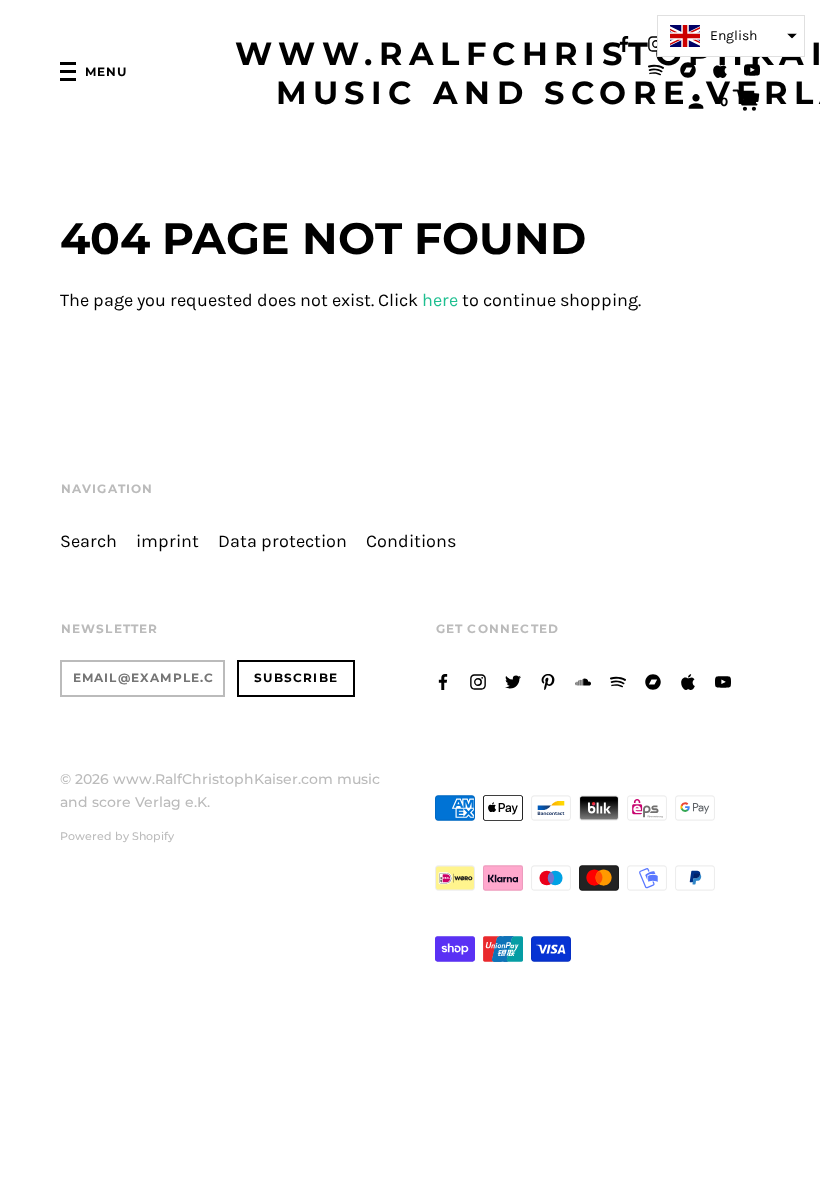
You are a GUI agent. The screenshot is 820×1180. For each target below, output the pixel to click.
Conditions (411, 541)
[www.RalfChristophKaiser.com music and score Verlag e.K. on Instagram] (656, 42)
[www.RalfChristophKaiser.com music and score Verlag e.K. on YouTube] (752, 68)
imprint (167, 541)
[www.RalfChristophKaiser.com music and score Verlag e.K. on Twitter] (513, 680)
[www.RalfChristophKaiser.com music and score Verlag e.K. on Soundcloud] (583, 680)
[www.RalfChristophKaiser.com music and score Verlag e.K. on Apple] (720, 68)
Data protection (282, 541)
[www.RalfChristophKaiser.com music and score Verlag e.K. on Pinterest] (548, 680)
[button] (731, 36)
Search (88, 541)
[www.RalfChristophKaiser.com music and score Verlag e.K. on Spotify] (656, 68)
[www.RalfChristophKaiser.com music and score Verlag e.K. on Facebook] (624, 42)
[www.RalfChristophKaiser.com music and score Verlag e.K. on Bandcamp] (688, 68)
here (440, 300)
